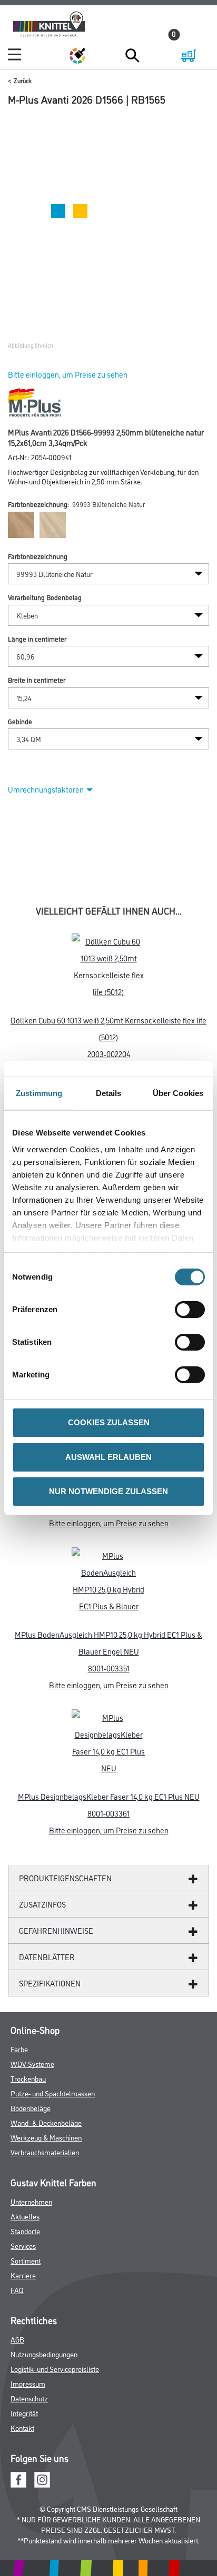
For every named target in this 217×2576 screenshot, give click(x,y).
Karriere (23, 2275)
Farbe (19, 2049)
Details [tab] (109, 1093)
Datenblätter (47, 1957)
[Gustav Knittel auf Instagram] (42, 2478)
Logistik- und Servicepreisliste (55, 2369)
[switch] (193, 1310)
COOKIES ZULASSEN (109, 1422)
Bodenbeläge (31, 2108)
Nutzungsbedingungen (44, 2354)
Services (23, 2245)
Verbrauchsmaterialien (45, 2152)
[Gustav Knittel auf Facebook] (18, 2478)
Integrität (24, 2413)
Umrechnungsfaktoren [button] (46, 789)
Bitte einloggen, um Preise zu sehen (68, 374)
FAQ (17, 2290)
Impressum (28, 2383)
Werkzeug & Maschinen (46, 2137)
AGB (17, 2339)
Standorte (25, 2231)
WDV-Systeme (32, 2063)
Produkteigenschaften (65, 1878)
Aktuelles (25, 2216)
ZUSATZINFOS (42, 1904)
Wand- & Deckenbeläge (46, 2122)
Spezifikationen (50, 1983)
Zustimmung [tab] (39, 1093)
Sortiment (26, 2260)
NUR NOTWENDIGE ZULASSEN (108, 1491)
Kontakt (22, 2427)
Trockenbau (28, 2078)
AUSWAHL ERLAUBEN (108, 1457)
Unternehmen (31, 2201)
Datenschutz (29, 2398)
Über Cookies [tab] (178, 1093)
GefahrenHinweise (56, 1930)
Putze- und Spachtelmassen (53, 2093)
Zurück (23, 80)
